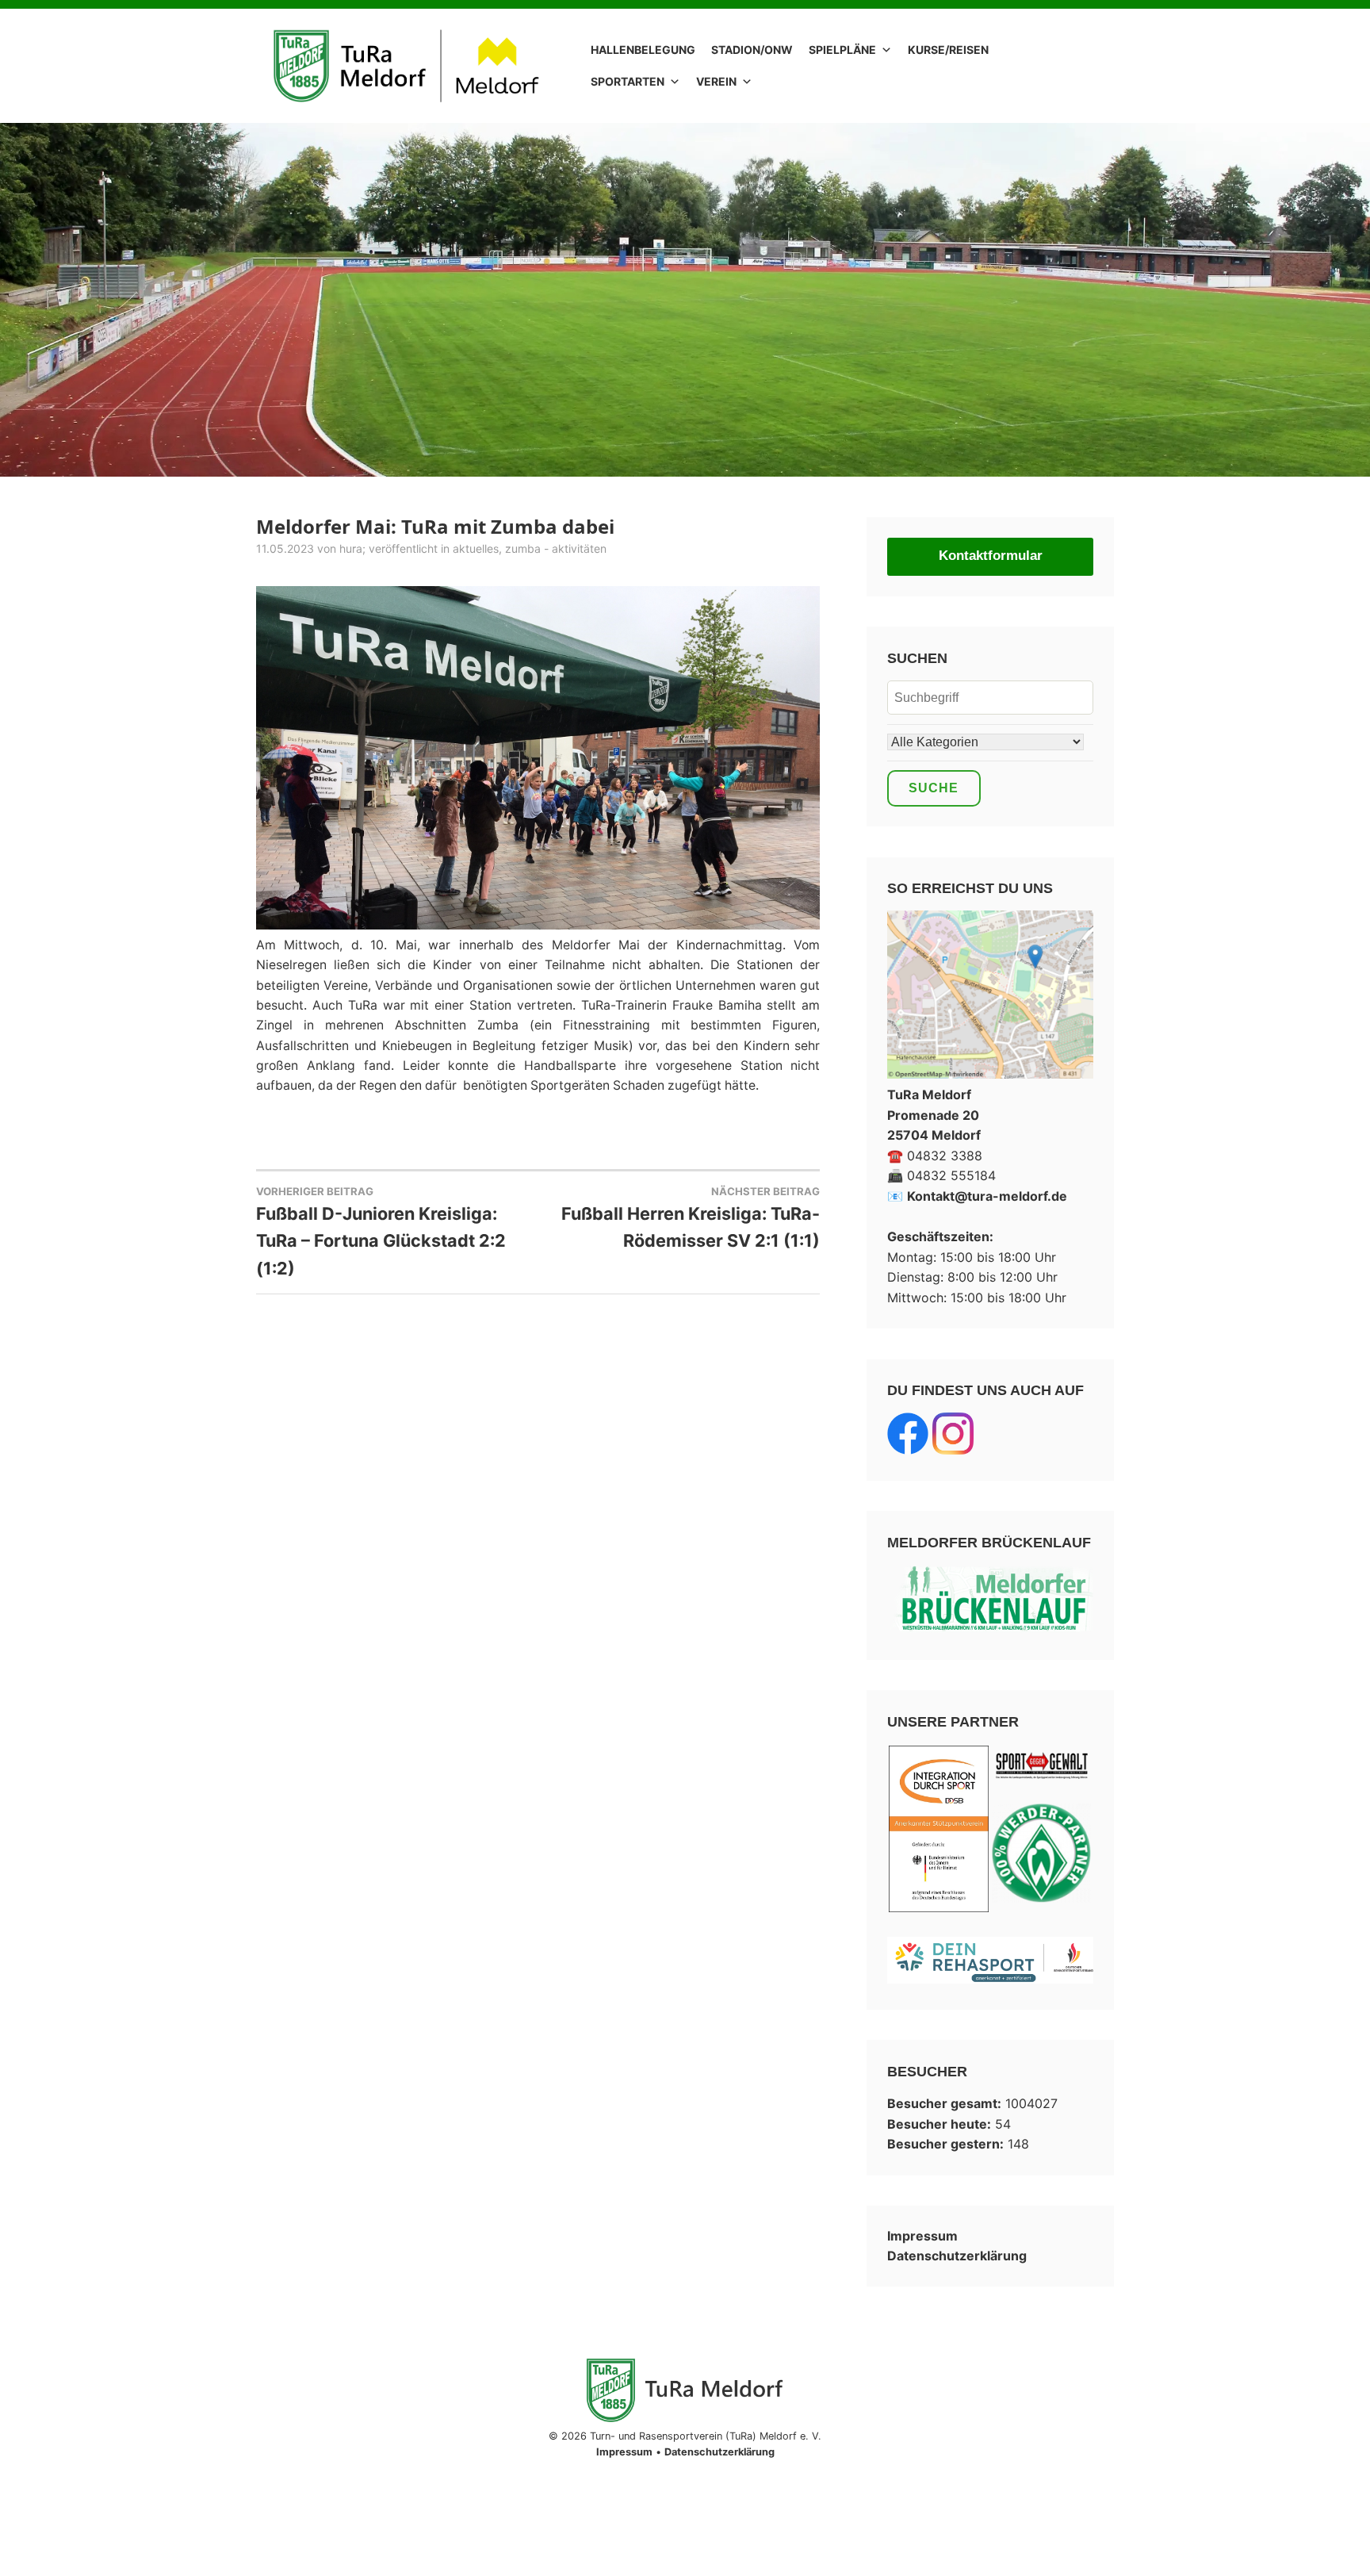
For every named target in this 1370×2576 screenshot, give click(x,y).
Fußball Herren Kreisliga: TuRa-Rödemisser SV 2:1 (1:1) (691, 1218)
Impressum (922, 2236)
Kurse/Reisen (948, 50)
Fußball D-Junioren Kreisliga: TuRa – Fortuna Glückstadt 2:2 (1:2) (381, 1232)
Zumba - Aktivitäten (556, 548)
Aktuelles (476, 548)
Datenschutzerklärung (957, 2256)
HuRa (351, 548)
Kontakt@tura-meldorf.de (987, 1196)
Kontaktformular (991, 556)
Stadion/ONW (752, 50)
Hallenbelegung (643, 50)
